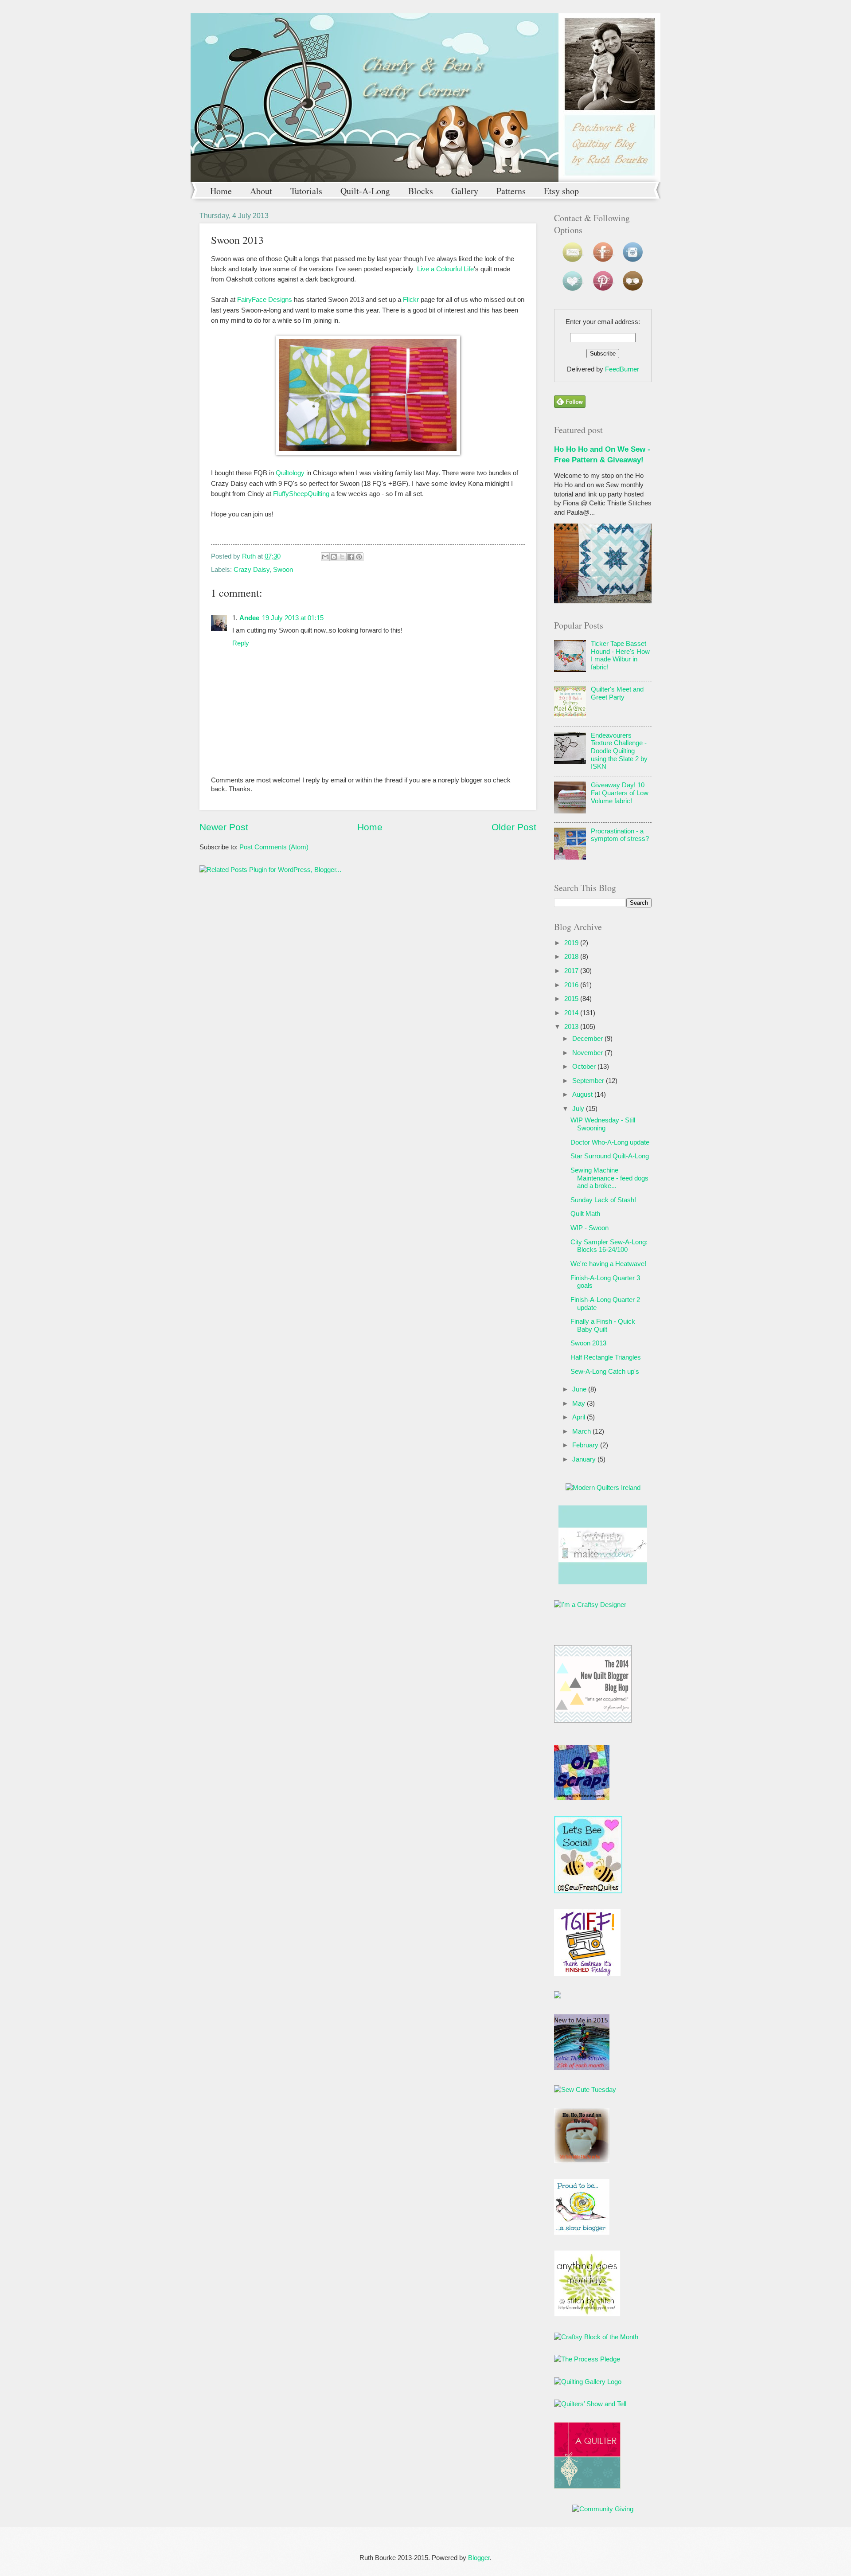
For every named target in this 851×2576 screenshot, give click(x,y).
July (578, 1109)
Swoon (283, 570)
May (579, 1403)
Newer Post (224, 827)
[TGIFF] (587, 1974)
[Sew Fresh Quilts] (588, 1891)
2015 (571, 999)
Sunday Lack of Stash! (603, 1200)
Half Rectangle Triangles (606, 1357)
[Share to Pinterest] (359, 557)
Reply (241, 643)
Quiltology (290, 473)
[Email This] (325, 557)
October (584, 1067)
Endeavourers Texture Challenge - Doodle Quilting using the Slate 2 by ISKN (619, 751)
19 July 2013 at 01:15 (293, 618)
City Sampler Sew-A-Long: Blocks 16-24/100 (609, 1246)
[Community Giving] (603, 2509)
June (579, 1389)
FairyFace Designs (265, 299)
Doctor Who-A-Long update (610, 1142)
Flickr (411, 299)
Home (221, 191)
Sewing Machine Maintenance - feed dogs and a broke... (609, 1178)
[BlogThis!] (334, 557)
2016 (571, 985)
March (582, 1431)
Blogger (479, 2558)
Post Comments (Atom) (274, 847)
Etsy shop (561, 191)
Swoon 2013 (588, 1343)
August (582, 1095)
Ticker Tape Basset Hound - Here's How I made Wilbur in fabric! (620, 655)
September (588, 1081)
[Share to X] (342, 557)
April (579, 1417)
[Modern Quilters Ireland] (603, 1488)
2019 (571, 943)
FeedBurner (622, 369)
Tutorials (306, 191)
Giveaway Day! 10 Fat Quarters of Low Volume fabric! (620, 793)
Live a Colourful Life (445, 269)
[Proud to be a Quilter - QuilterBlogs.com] (587, 2486)
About (261, 191)
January (584, 1459)
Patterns (511, 191)
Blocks (421, 191)
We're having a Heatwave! (608, 1264)
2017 (571, 971)
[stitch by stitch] (587, 2314)
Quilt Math (585, 1214)
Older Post (514, 827)
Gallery (465, 191)
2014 (571, 1013)
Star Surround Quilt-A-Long (610, 1156)
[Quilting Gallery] (588, 2382)
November (588, 1053)
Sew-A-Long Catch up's (605, 1372)
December (588, 1039)
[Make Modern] (603, 1582)
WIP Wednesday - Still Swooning (603, 1124)
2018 (571, 957)
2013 (571, 1027)
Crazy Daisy (252, 570)
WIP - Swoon (589, 1228)
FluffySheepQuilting (301, 494)
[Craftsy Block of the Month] (596, 2337)
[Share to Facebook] (351, 557)
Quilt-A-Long (365, 191)
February (585, 1445)
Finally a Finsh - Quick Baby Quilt (603, 1325)
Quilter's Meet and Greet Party (617, 693)
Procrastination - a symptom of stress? (620, 835)
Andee (249, 618)
